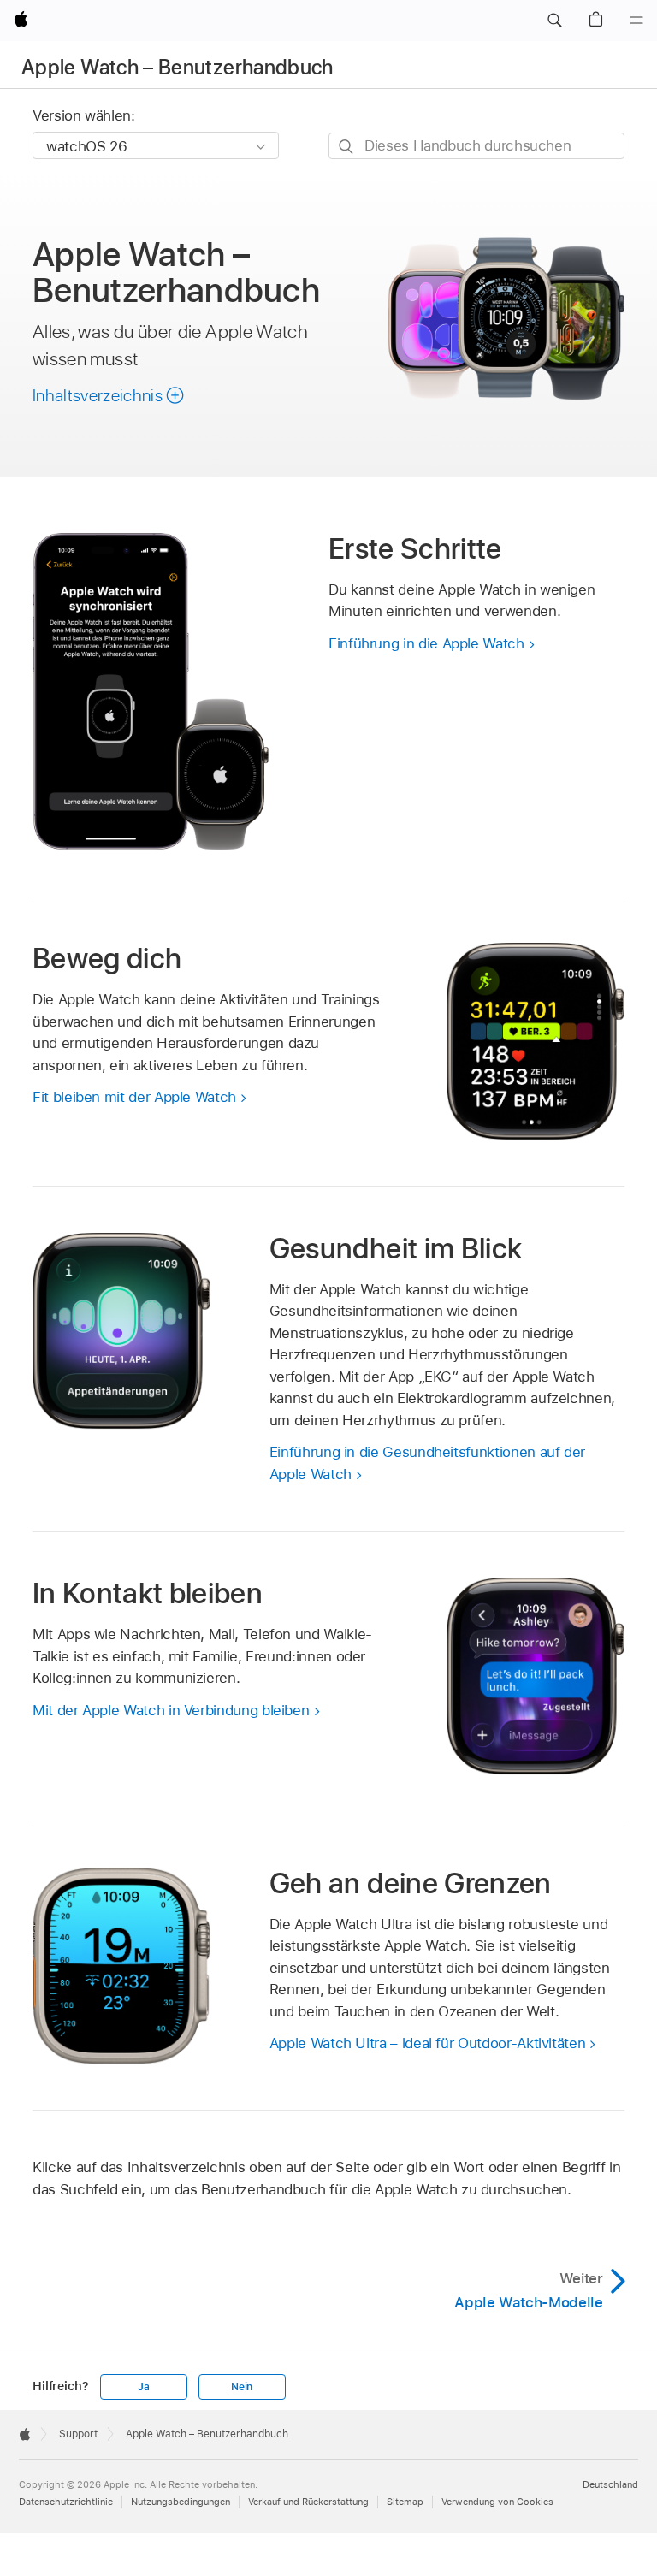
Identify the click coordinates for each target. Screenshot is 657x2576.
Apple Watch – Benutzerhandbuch (178, 67)
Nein (242, 2387)
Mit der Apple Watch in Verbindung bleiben (171, 1710)
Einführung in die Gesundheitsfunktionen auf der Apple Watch (427, 1463)
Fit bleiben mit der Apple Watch (134, 1097)
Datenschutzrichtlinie (66, 2502)
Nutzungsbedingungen (181, 2502)
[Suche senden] (347, 147)
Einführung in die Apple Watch (426, 643)
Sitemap (405, 2502)
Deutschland (610, 2484)
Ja (144, 2387)
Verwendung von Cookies (497, 2502)
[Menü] (636, 21)
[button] (554, 21)
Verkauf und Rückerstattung (308, 2502)
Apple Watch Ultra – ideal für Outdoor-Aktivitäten (428, 2043)
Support (78, 2434)
